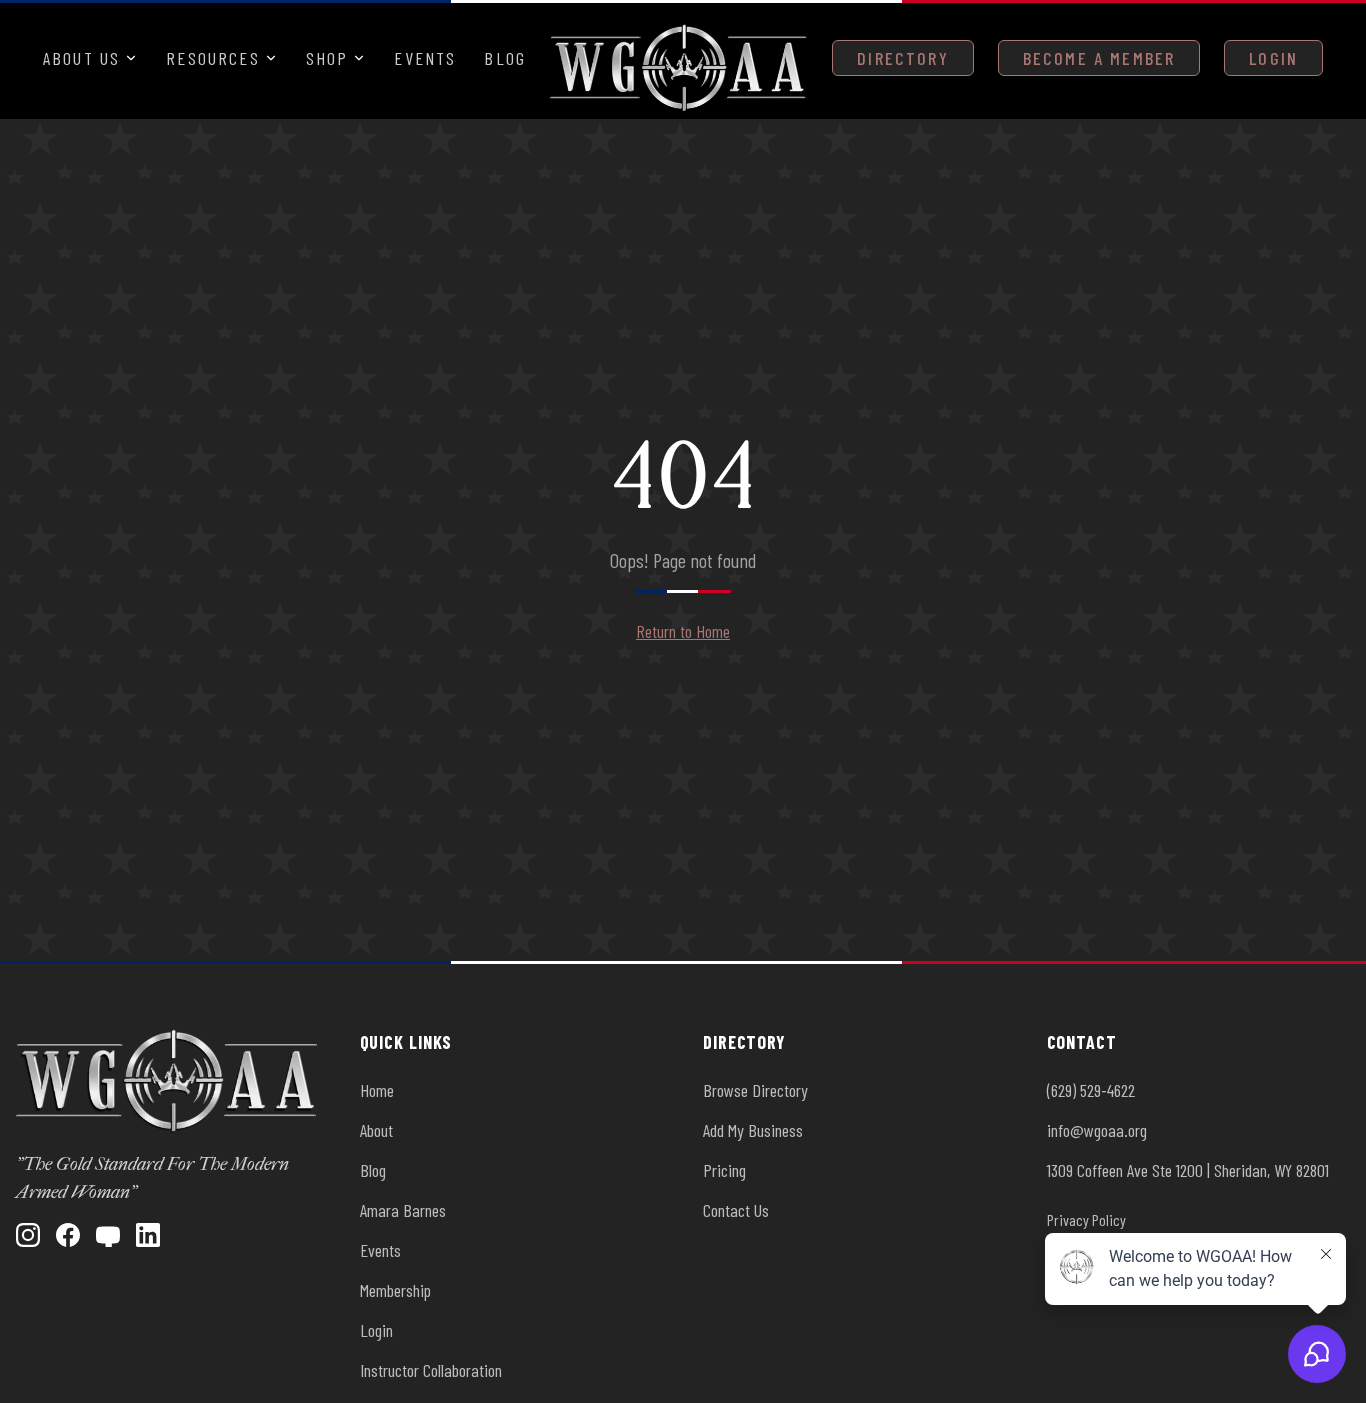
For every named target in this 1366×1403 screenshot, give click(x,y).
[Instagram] (28, 1235)
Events (425, 58)
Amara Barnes (403, 1210)
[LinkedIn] (148, 1235)
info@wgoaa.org (1097, 1130)
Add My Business (753, 1130)
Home (377, 1090)
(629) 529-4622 (1091, 1090)
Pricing (724, 1170)
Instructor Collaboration (431, 1370)
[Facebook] (68, 1235)
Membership (395, 1290)
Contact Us (736, 1210)
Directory (902, 58)
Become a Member (1099, 58)
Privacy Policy (1086, 1219)
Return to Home (683, 631)
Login (1273, 58)
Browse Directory (755, 1090)
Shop (327, 58)
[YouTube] (108, 1235)
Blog (505, 58)
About (376, 1130)
